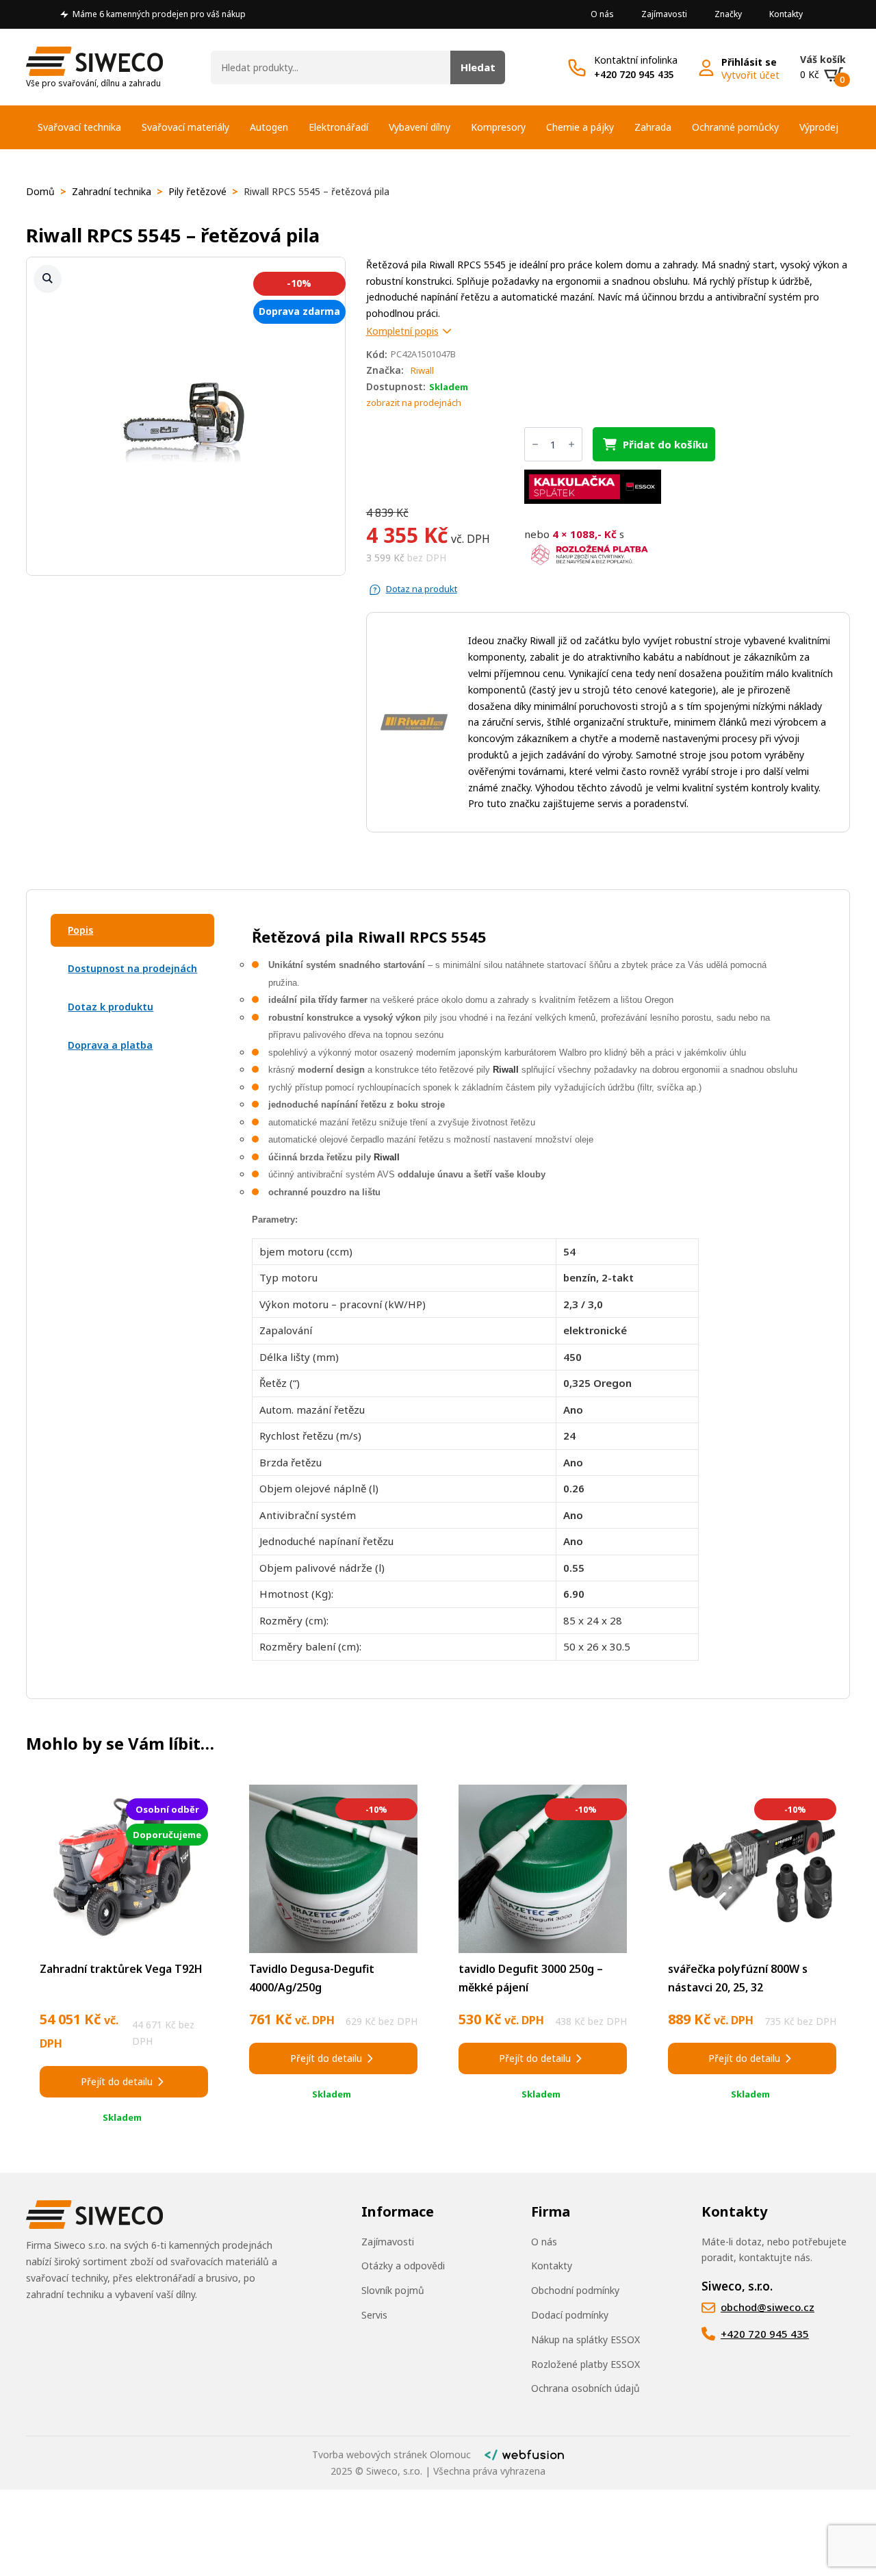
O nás (602, 14)
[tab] (132, 930)
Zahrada (653, 127)
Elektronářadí (338, 127)
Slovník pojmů (393, 2290)
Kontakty (786, 14)
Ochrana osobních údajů (585, 2388)
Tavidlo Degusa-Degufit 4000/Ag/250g (312, 1978)
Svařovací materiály (185, 127)
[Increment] (571, 444)
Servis (374, 2315)
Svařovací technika (79, 127)
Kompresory (498, 127)
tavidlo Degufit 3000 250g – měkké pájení (531, 1978)
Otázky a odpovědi (403, 2266)
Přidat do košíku (665, 444)
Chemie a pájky (580, 127)
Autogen (269, 127)
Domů (40, 191)
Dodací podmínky (570, 2315)
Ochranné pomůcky (735, 127)
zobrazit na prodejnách (414, 403)
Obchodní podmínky (575, 2290)
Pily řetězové (197, 191)
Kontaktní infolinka (636, 60)
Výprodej (819, 127)
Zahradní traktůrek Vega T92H (121, 1969)
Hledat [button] (478, 67)
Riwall (422, 370)
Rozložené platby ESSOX (585, 2364)
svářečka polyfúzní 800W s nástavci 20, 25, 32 (738, 1978)
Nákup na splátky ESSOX (585, 2339)
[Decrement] (535, 444)
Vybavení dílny (420, 127)
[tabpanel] (525, 1294)
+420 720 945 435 (634, 74)
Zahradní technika (112, 191)
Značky (728, 14)
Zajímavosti (664, 14)
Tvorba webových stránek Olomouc (391, 2454)
